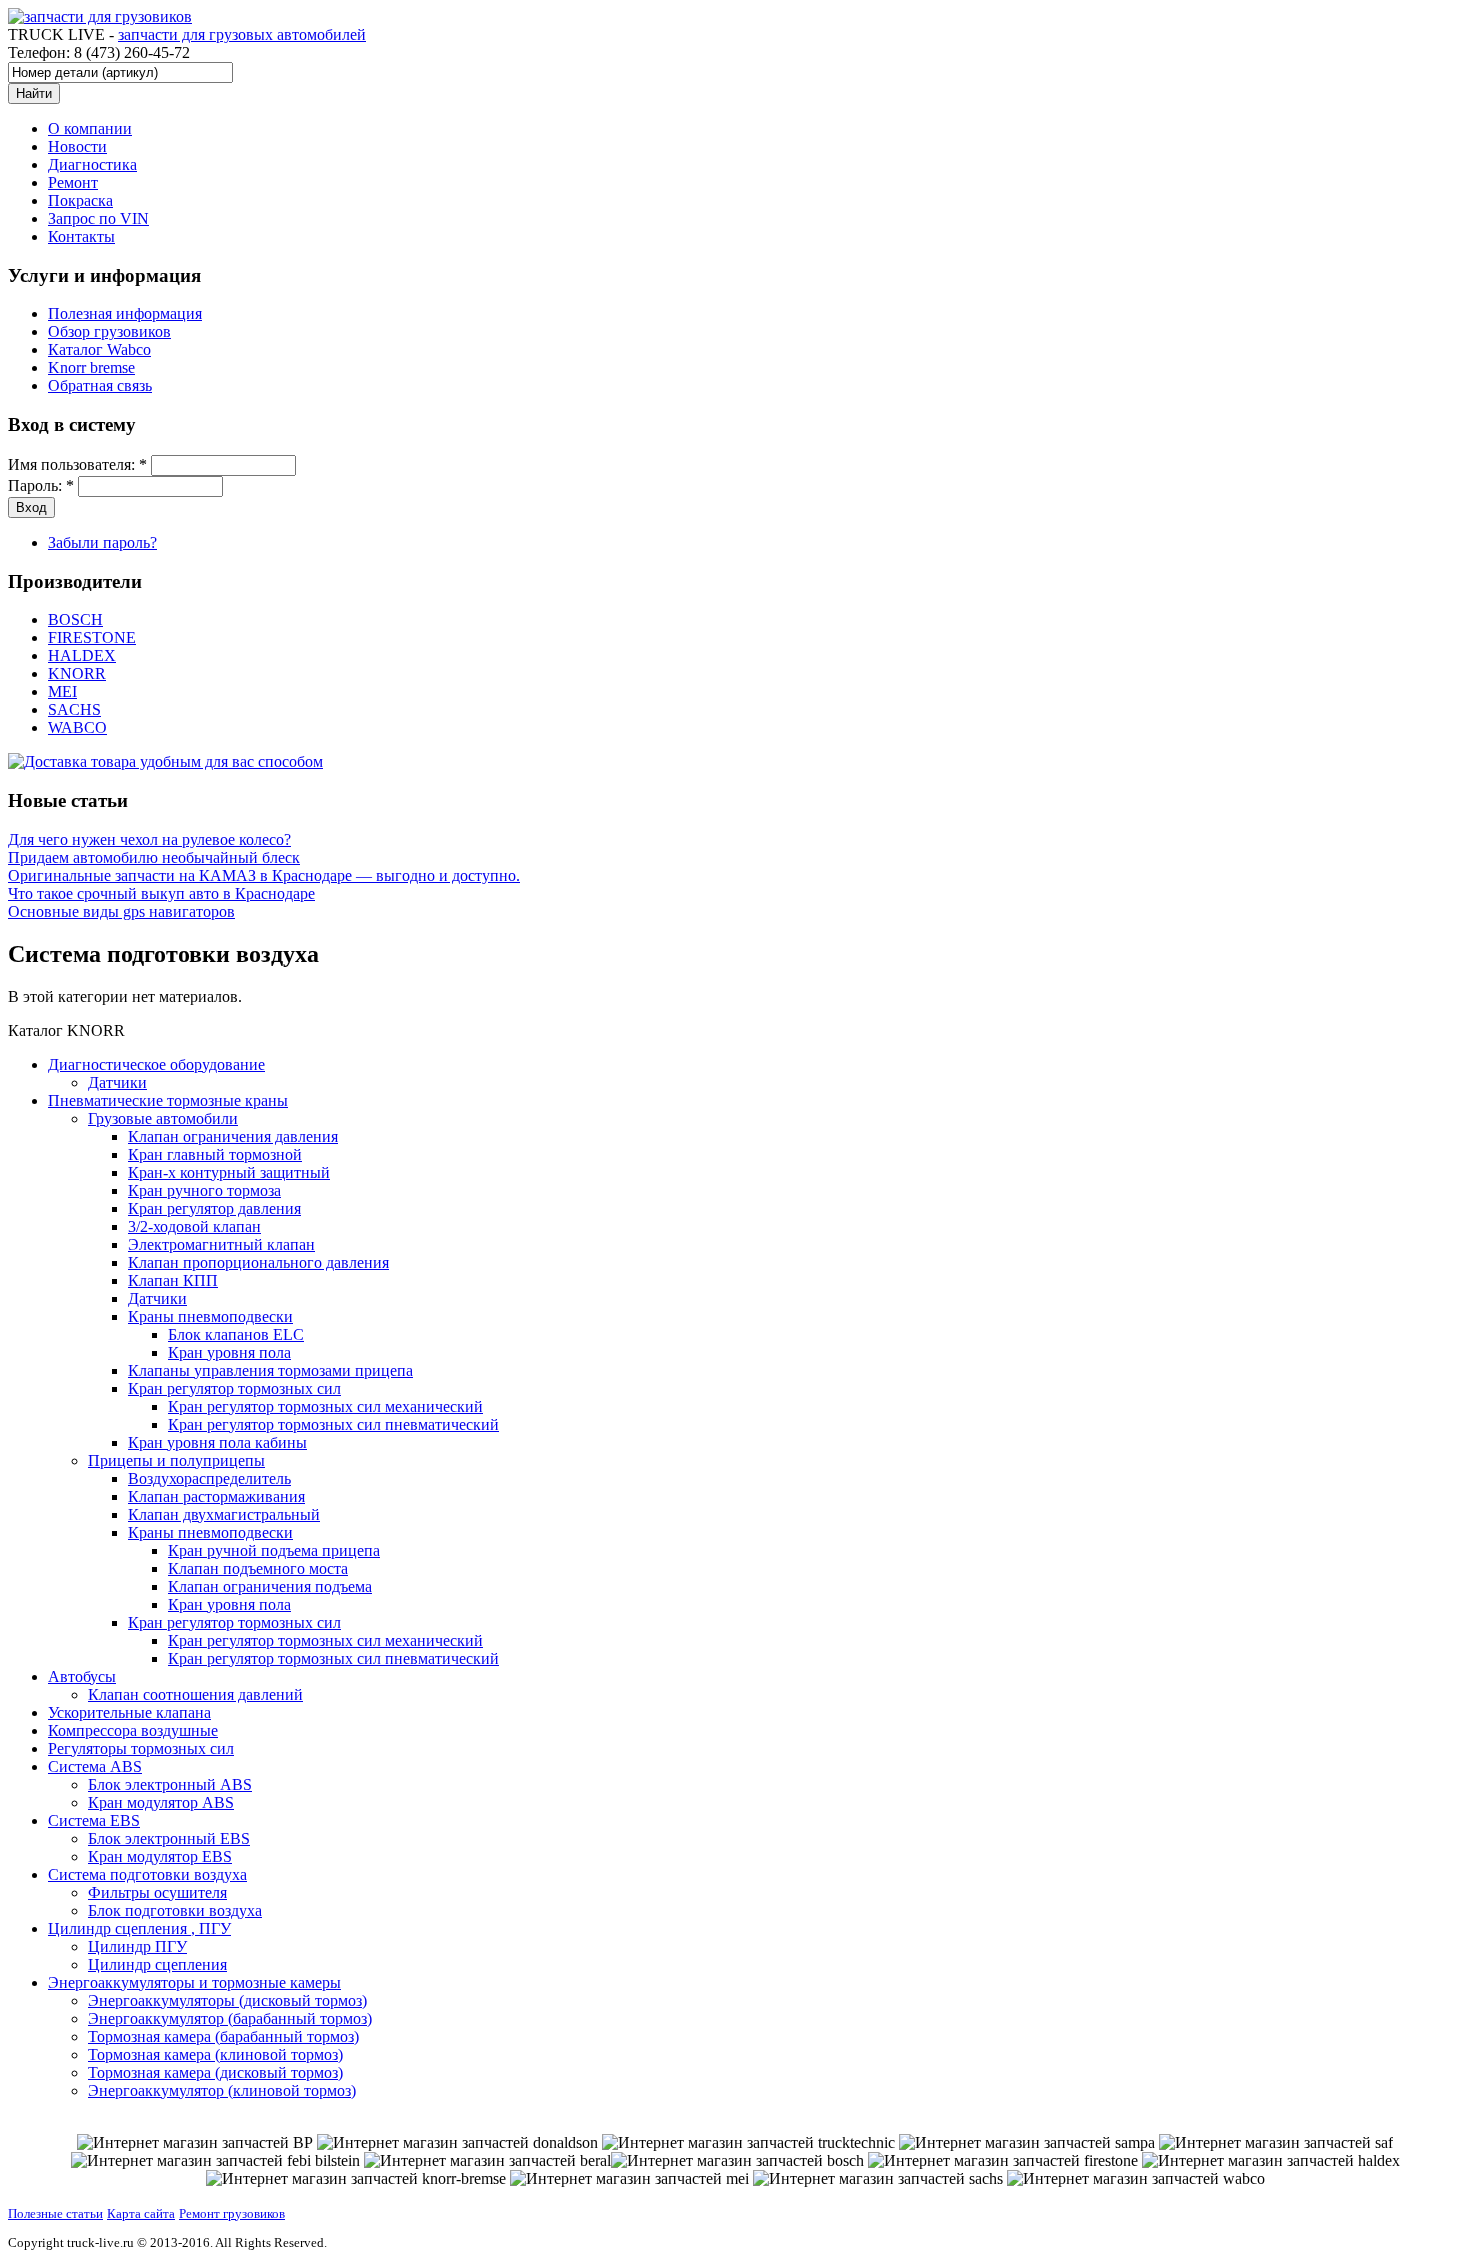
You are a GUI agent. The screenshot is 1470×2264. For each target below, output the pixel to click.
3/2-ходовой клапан (194, 1226)
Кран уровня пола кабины (217, 1442)
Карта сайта (141, 2213)
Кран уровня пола (229, 1352)
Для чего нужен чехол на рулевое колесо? (149, 839)
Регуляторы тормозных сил (141, 1748)
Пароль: (41, 485)
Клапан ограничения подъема (270, 1586)
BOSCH (75, 619)
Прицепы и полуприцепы (176, 1460)
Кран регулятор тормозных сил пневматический (333, 1424)
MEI (62, 691)
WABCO (77, 727)
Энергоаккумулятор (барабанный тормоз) (230, 2018)
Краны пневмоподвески (210, 1316)
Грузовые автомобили (163, 1118)
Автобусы (82, 1676)
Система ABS (95, 1766)
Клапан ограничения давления (233, 1136)
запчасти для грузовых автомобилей (242, 34)
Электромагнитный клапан (221, 1244)
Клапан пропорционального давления (258, 1262)
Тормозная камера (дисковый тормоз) (215, 2072)
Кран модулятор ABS (161, 1802)
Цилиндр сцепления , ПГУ (139, 1928)
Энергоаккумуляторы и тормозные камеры (194, 1982)
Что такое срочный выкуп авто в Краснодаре (161, 893)
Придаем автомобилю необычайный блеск (154, 857)
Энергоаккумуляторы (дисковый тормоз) (227, 2000)
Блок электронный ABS (170, 1784)
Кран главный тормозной (215, 1154)
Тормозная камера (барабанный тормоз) (223, 2036)
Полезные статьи (55, 2213)
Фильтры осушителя (157, 1892)
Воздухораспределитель (209, 1478)
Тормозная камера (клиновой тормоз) (215, 2054)
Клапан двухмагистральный (224, 1514)
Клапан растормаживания (216, 1496)
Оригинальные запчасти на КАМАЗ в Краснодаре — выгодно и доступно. (264, 875)
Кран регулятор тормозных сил (234, 1388)
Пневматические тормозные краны (168, 1100)
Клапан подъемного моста (258, 1568)
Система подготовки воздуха (147, 1874)
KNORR (77, 673)
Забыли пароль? (102, 542)
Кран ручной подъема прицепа (274, 1550)
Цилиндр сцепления (157, 1964)
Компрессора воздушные (133, 1730)
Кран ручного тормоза (204, 1190)
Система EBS (94, 1820)
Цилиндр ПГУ (137, 1946)
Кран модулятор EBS (160, 1856)
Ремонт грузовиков (232, 2213)
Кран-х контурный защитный (229, 1172)
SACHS (74, 709)
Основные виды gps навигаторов (121, 911)
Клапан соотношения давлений (195, 1694)
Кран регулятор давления (214, 1208)
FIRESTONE (92, 637)
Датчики (117, 1082)
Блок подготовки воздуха (175, 1910)
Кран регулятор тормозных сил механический (325, 1406)
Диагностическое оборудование (156, 1064)
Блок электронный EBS (169, 1838)
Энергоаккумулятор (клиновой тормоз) (222, 2090)
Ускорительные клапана (129, 1712)
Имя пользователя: (77, 464)
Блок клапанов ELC (236, 1334)
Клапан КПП (173, 1280)
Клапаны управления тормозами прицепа (270, 1370)
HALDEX (82, 655)
